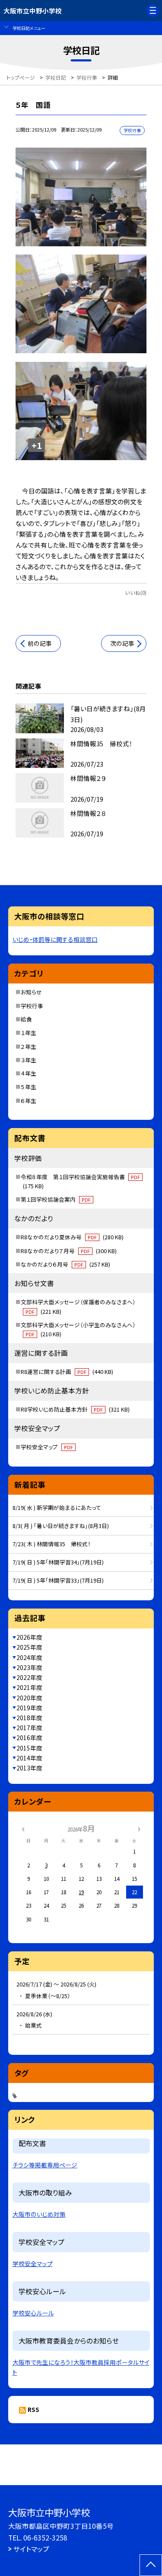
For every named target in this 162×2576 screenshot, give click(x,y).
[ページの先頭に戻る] (151, 2565)
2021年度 (29, 1687)
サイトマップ (31, 2549)
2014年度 (29, 1758)
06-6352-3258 (45, 2537)
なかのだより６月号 (65, 1264)
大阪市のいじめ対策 (39, 2214)
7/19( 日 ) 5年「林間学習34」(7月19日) (58, 1562)
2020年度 (29, 1698)
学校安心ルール (33, 2313)
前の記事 (40, 643)
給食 (26, 1019)
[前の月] (23, 1828)
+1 (37, 445)
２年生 (29, 1046)
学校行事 (32, 1006)
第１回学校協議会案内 (56, 1199)
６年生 (29, 1101)
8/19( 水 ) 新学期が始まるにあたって (57, 1507)
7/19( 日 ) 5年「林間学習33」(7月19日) (58, 1580)
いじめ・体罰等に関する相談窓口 (55, 939)
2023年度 (29, 1667)
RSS (33, 2409)
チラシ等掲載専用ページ (45, 2165)
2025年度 (29, 1647)
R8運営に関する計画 (67, 1372)
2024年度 (29, 1657)
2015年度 (29, 1748)
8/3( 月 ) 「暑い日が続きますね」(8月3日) (61, 1526)
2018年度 (29, 1718)
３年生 (29, 1060)
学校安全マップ (47, 1447)
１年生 (29, 1033)
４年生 (29, 1073)
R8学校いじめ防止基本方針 (75, 1409)
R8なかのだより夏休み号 (72, 1237)
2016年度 (29, 1738)
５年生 (29, 1087)
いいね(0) (136, 592)
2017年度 (29, 1728)
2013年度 (29, 1768)
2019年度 (29, 1708)
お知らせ (31, 992)
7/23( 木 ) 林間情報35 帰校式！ (52, 1544)
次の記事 (122, 643)
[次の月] (139, 1828)
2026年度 (29, 1637)
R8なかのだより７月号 (69, 1251)
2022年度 (29, 1677)
